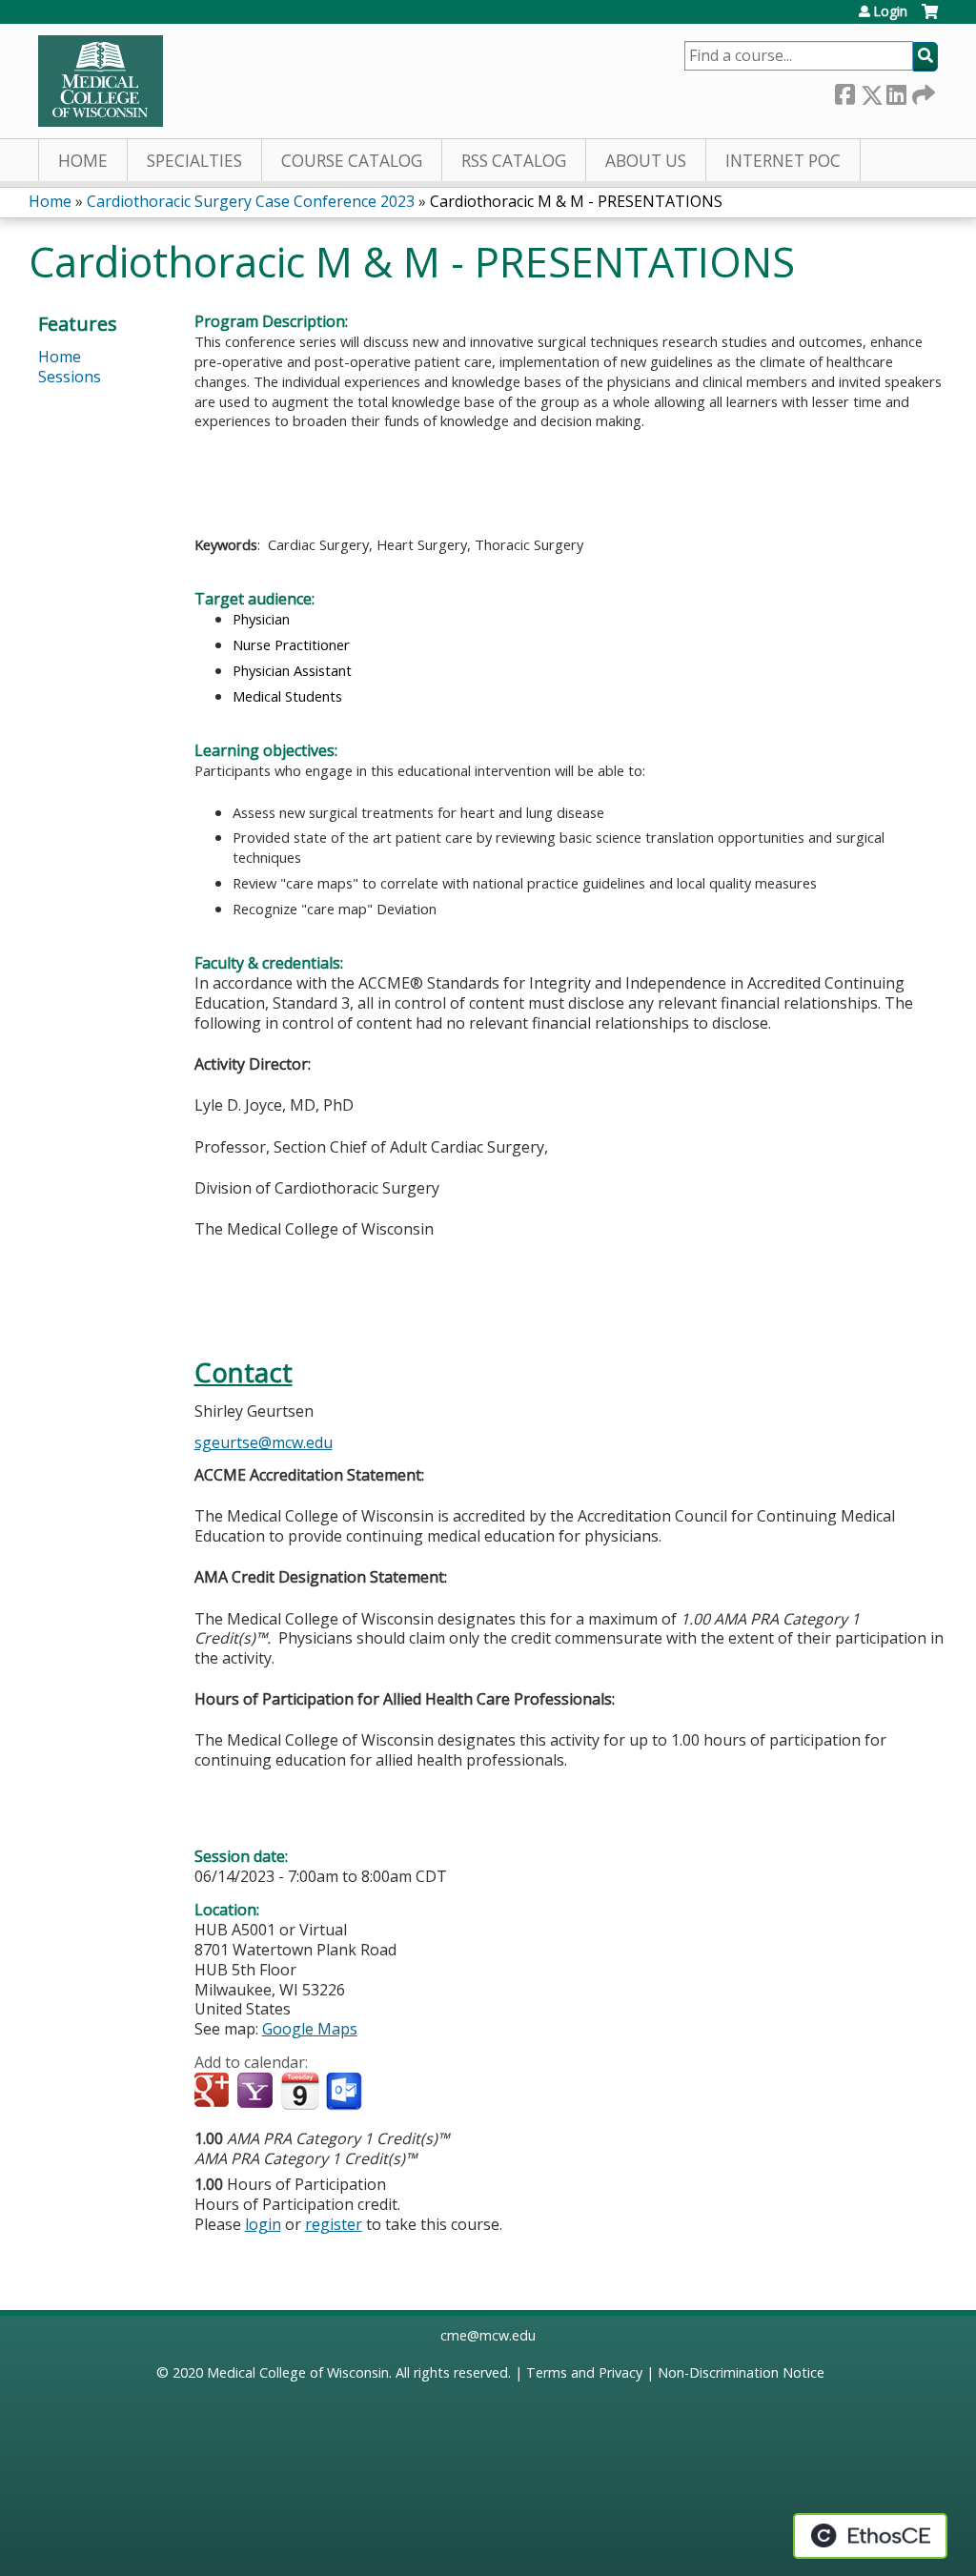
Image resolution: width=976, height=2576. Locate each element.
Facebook (844, 91)
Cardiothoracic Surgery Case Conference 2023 (251, 201)
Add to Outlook (346, 2092)
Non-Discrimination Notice (741, 2372)
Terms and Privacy (584, 2372)
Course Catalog (352, 161)
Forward (922, 91)
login (263, 2224)
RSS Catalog (514, 161)
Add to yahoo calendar (257, 2092)
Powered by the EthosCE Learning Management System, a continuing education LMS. (870, 2536)
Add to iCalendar (300, 2091)
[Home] (101, 81)
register (334, 2224)
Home (83, 161)
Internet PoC (783, 161)
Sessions (70, 377)
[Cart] (930, 19)
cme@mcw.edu (488, 2335)
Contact (244, 1372)
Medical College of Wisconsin (298, 2372)
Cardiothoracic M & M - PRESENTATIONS (576, 201)
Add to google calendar (214, 2092)
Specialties (194, 161)
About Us (646, 161)
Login (890, 11)
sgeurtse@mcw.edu (264, 1442)
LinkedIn (896, 91)
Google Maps (310, 2029)
